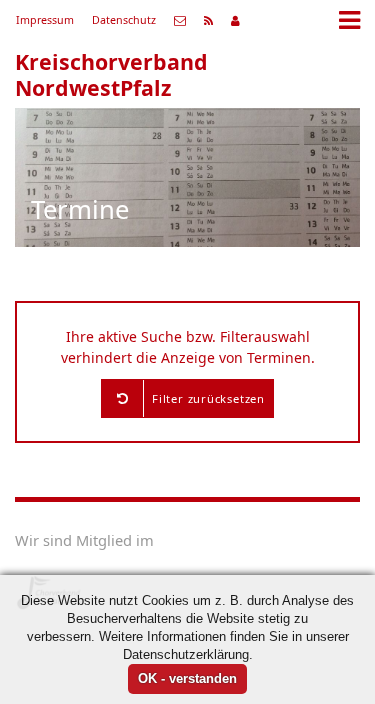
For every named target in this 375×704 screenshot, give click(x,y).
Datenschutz (124, 20)
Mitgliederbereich (235, 21)
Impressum (45, 20)
